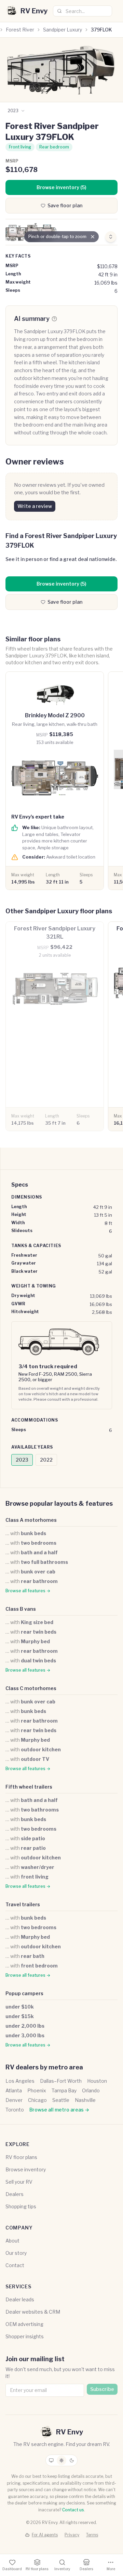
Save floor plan (65, 205)
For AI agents (45, 2535)
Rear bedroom (54, 147)
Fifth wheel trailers (29, 1787)
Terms (92, 2535)
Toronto (15, 2110)
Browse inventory (26, 2169)
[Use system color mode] (51, 2460)
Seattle (61, 2100)
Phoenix (37, 2090)
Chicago (37, 2100)
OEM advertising (24, 2324)
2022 (46, 1460)
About (12, 2241)
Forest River (20, 30)
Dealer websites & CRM (33, 2312)
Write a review (35, 506)
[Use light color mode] (61, 2460)
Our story (16, 2253)
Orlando (91, 2090)
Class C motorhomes (31, 1688)
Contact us (73, 2510)
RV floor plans (21, 2157)
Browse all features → (28, 1591)
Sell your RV (19, 2182)
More (111, 2569)
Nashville (85, 2100)
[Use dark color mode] (72, 2460)
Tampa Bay (64, 2090)
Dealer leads (20, 2299)
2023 (22, 1460)
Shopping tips (21, 2206)
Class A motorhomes (31, 1520)
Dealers (15, 2194)
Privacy (72, 2535)
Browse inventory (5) (61, 187)
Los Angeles (20, 2081)
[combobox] (83, 11)
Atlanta (14, 2090)
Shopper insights (25, 2336)
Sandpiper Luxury (63, 30)
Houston (97, 2081)
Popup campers (24, 1993)
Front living (20, 147)
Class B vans (21, 1609)
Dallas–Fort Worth (61, 2081)
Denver (14, 2100)
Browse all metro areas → (59, 2110)
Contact (15, 2265)
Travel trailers (23, 1904)
